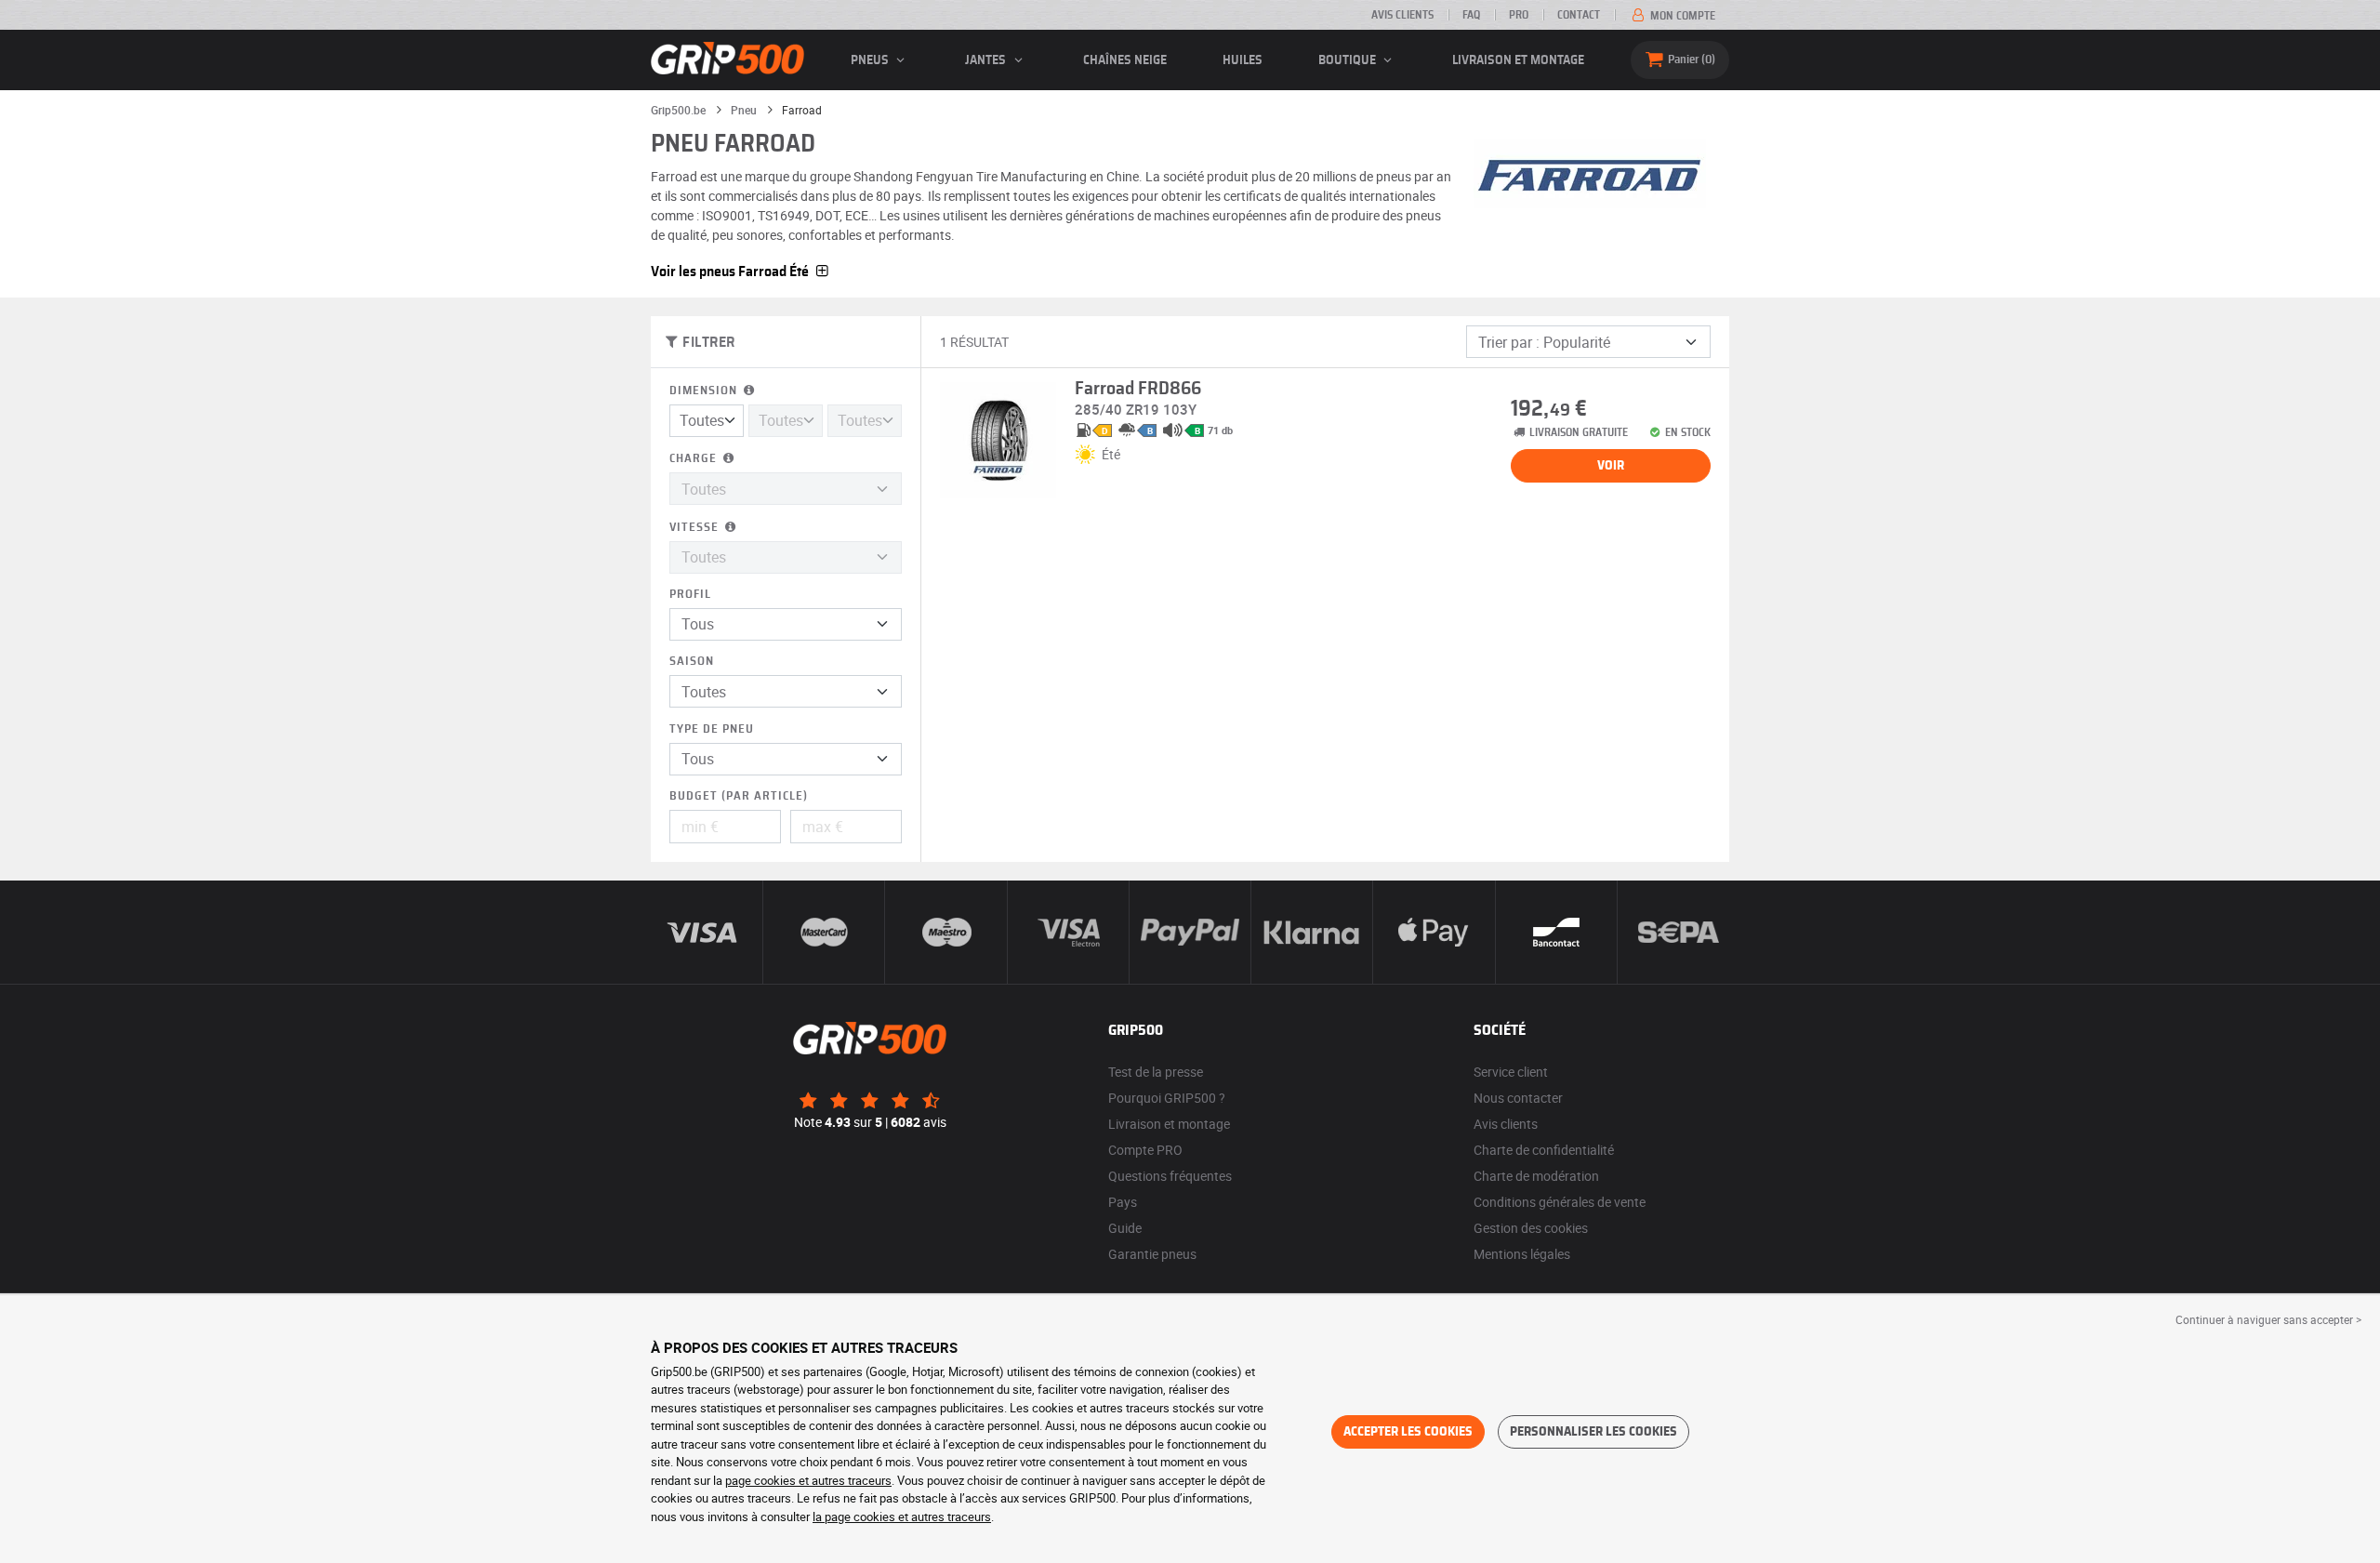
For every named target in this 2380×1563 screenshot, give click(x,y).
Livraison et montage (1518, 60)
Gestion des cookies (1531, 1228)
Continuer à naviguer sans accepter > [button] (2268, 1319)
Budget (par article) (739, 796)
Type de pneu (712, 729)
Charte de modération (1536, 1176)
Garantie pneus (1152, 1254)
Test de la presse (1156, 1072)
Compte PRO (1145, 1150)
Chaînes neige (1125, 60)
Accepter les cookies (1408, 1432)
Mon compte (1681, 16)
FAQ (1471, 15)
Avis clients (1402, 15)
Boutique (1349, 60)
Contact (1579, 15)
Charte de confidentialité (1544, 1150)
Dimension (705, 391)
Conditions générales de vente (1560, 1202)
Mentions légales (1522, 1254)
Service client (1511, 1072)
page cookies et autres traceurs (808, 1480)
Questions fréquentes (1170, 1176)
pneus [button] (871, 60)
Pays (1123, 1202)
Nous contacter (1518, 1098)
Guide (1125, 1228)
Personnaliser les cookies (1593, 1432)
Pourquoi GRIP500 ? (1167, 1098)
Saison (692, 662)
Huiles (1243, 60)
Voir (1611, 466)
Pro (1519, 15)
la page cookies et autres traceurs (902, 1517)
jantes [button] (987, 60)
